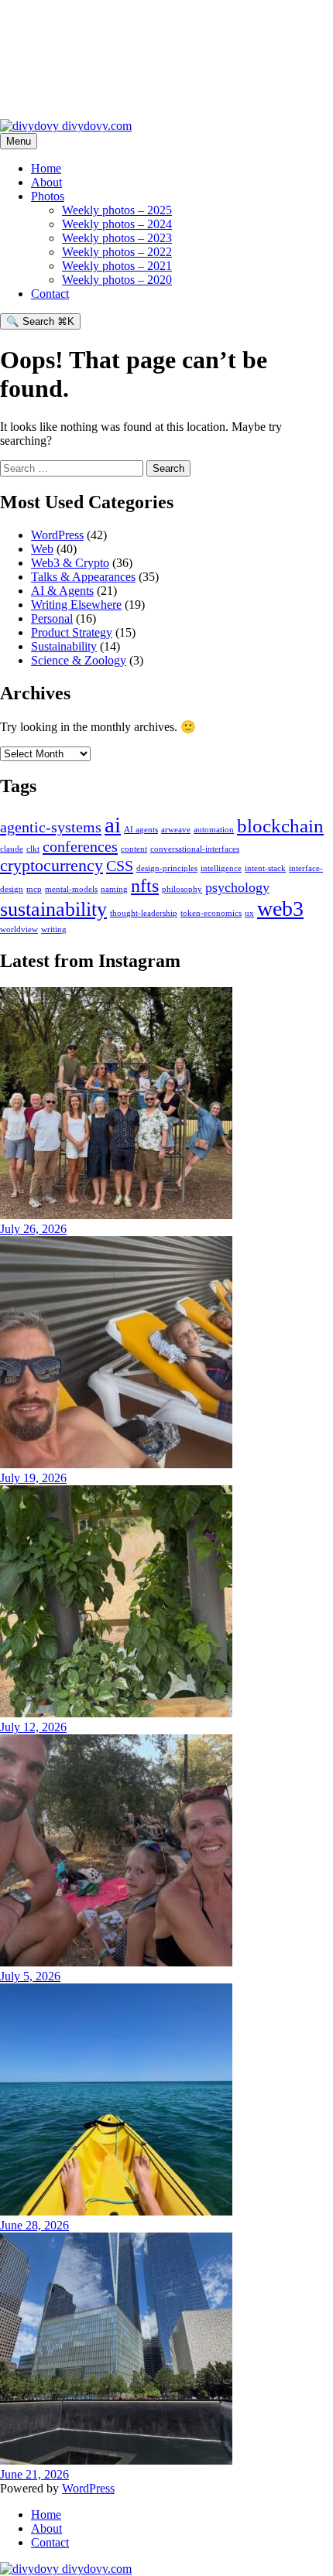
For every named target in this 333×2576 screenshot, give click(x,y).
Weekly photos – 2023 (117, 238)
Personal (52, 618)
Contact (50, 294)
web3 (280, 909)
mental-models (71, 889)
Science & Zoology (79, 660)
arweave (176, 830)
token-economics (211, 913)
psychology (237, 887)
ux (249, 913)
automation (214, 830)
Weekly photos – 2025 (117, 210)
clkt (33, 849)
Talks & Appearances (83, 577)
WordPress (57, 535)
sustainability (53, 909)
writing (54, 929)
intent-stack (265, 868)
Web (42, 549)
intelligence (221, 868)
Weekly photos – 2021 (117, 266)
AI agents (141, 830)
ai (113, 825)
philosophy (182, 889)
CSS (120, 866)
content (134, 849)
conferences (80, 846)
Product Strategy (72, 632)
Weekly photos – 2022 (117, 252)
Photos (48, 196)
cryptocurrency (51, 865)
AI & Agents (62, 591)
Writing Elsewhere (76, 605)
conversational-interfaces (195, 849)
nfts (145, 886)
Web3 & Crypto (70, 563)
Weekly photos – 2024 (117, 224)
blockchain (280, 826)
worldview (19, 929)
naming (114, 889)
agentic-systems (51, 827)
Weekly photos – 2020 (117, 280)
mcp (34, 889)
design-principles (167, 868)
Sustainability (64, 646)
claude (12, 849)
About (46, 182)
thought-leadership (144, 913)
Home (46, 168)
